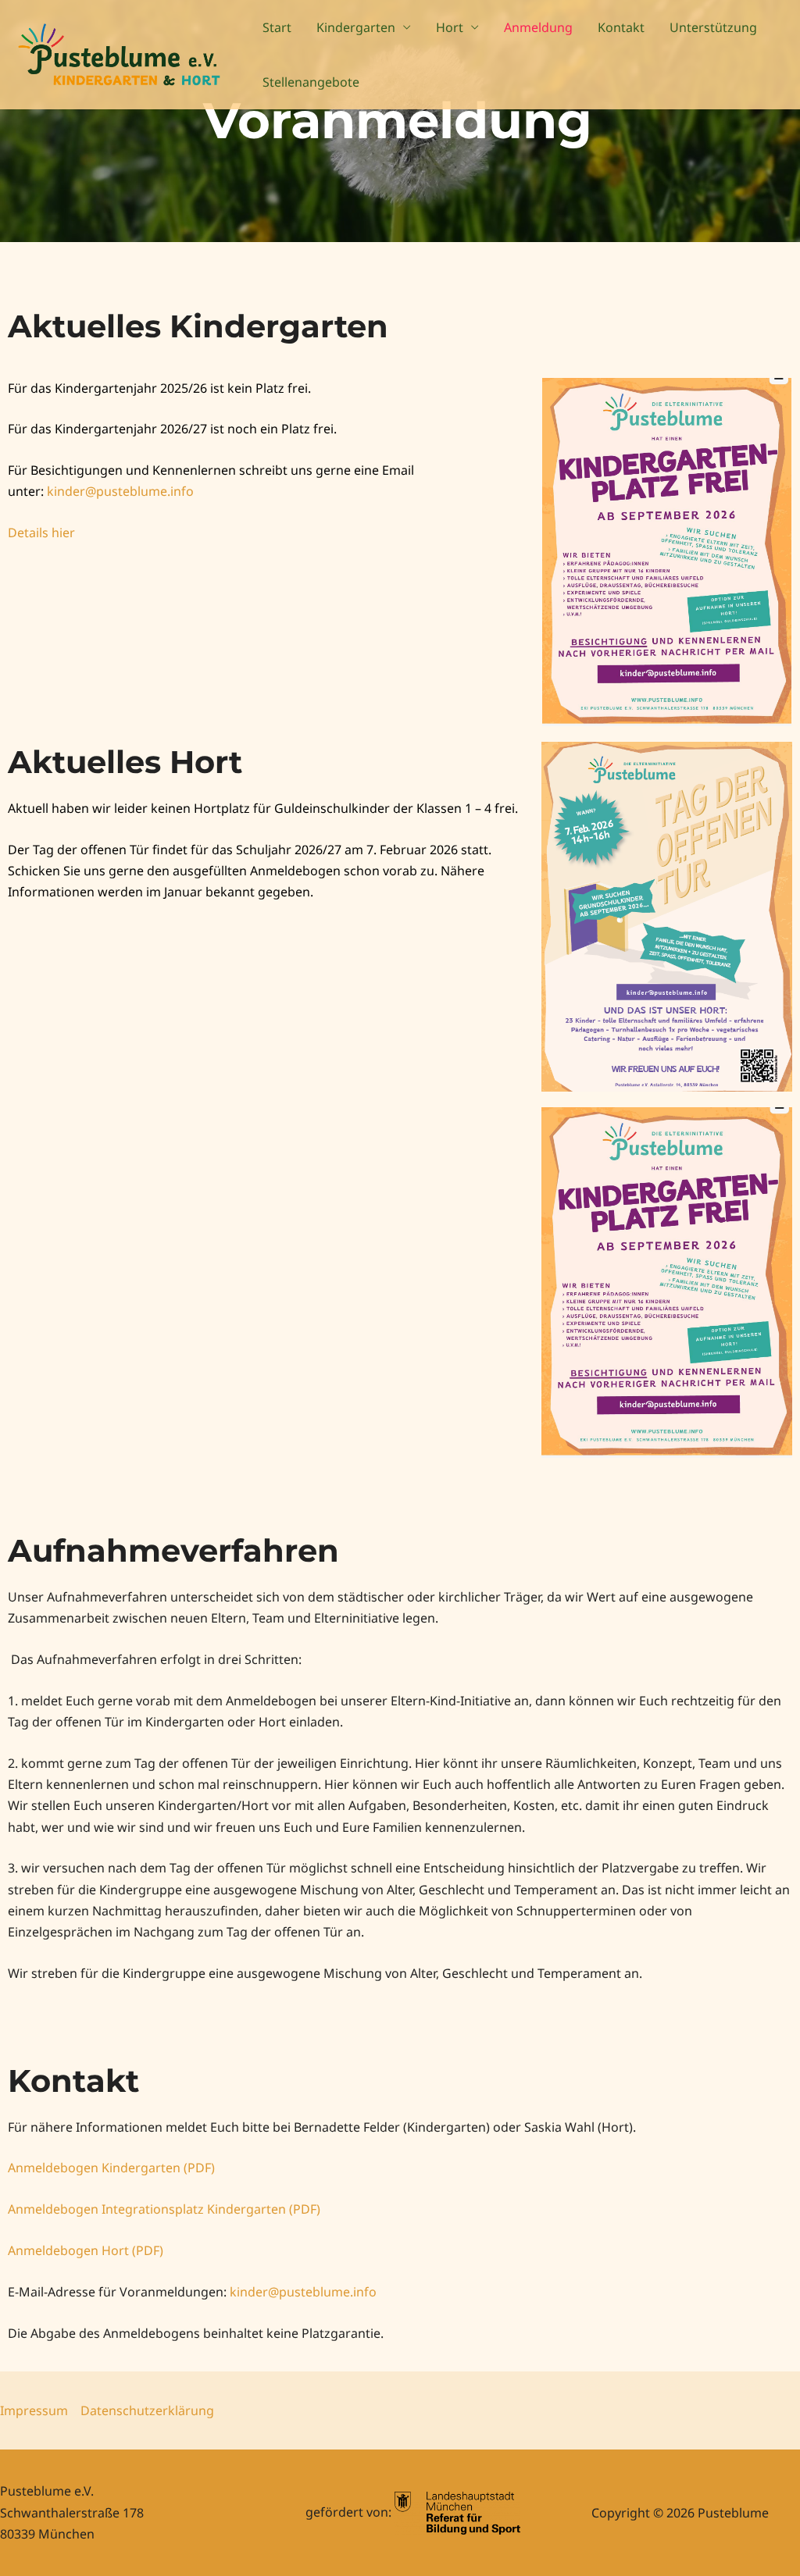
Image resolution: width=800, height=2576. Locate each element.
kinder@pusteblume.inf (116, 491)
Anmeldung (538, 27)
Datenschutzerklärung (147, 2410)
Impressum (34, 2410)
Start (277, 27)
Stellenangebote (311, 82)
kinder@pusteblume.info (303, 2292)
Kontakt (621, 27)
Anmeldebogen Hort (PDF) (86, 2250)
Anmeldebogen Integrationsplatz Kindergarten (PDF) (164, 2209)
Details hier (41, 533)
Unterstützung (713, 27)
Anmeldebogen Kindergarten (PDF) (111, 2168)
